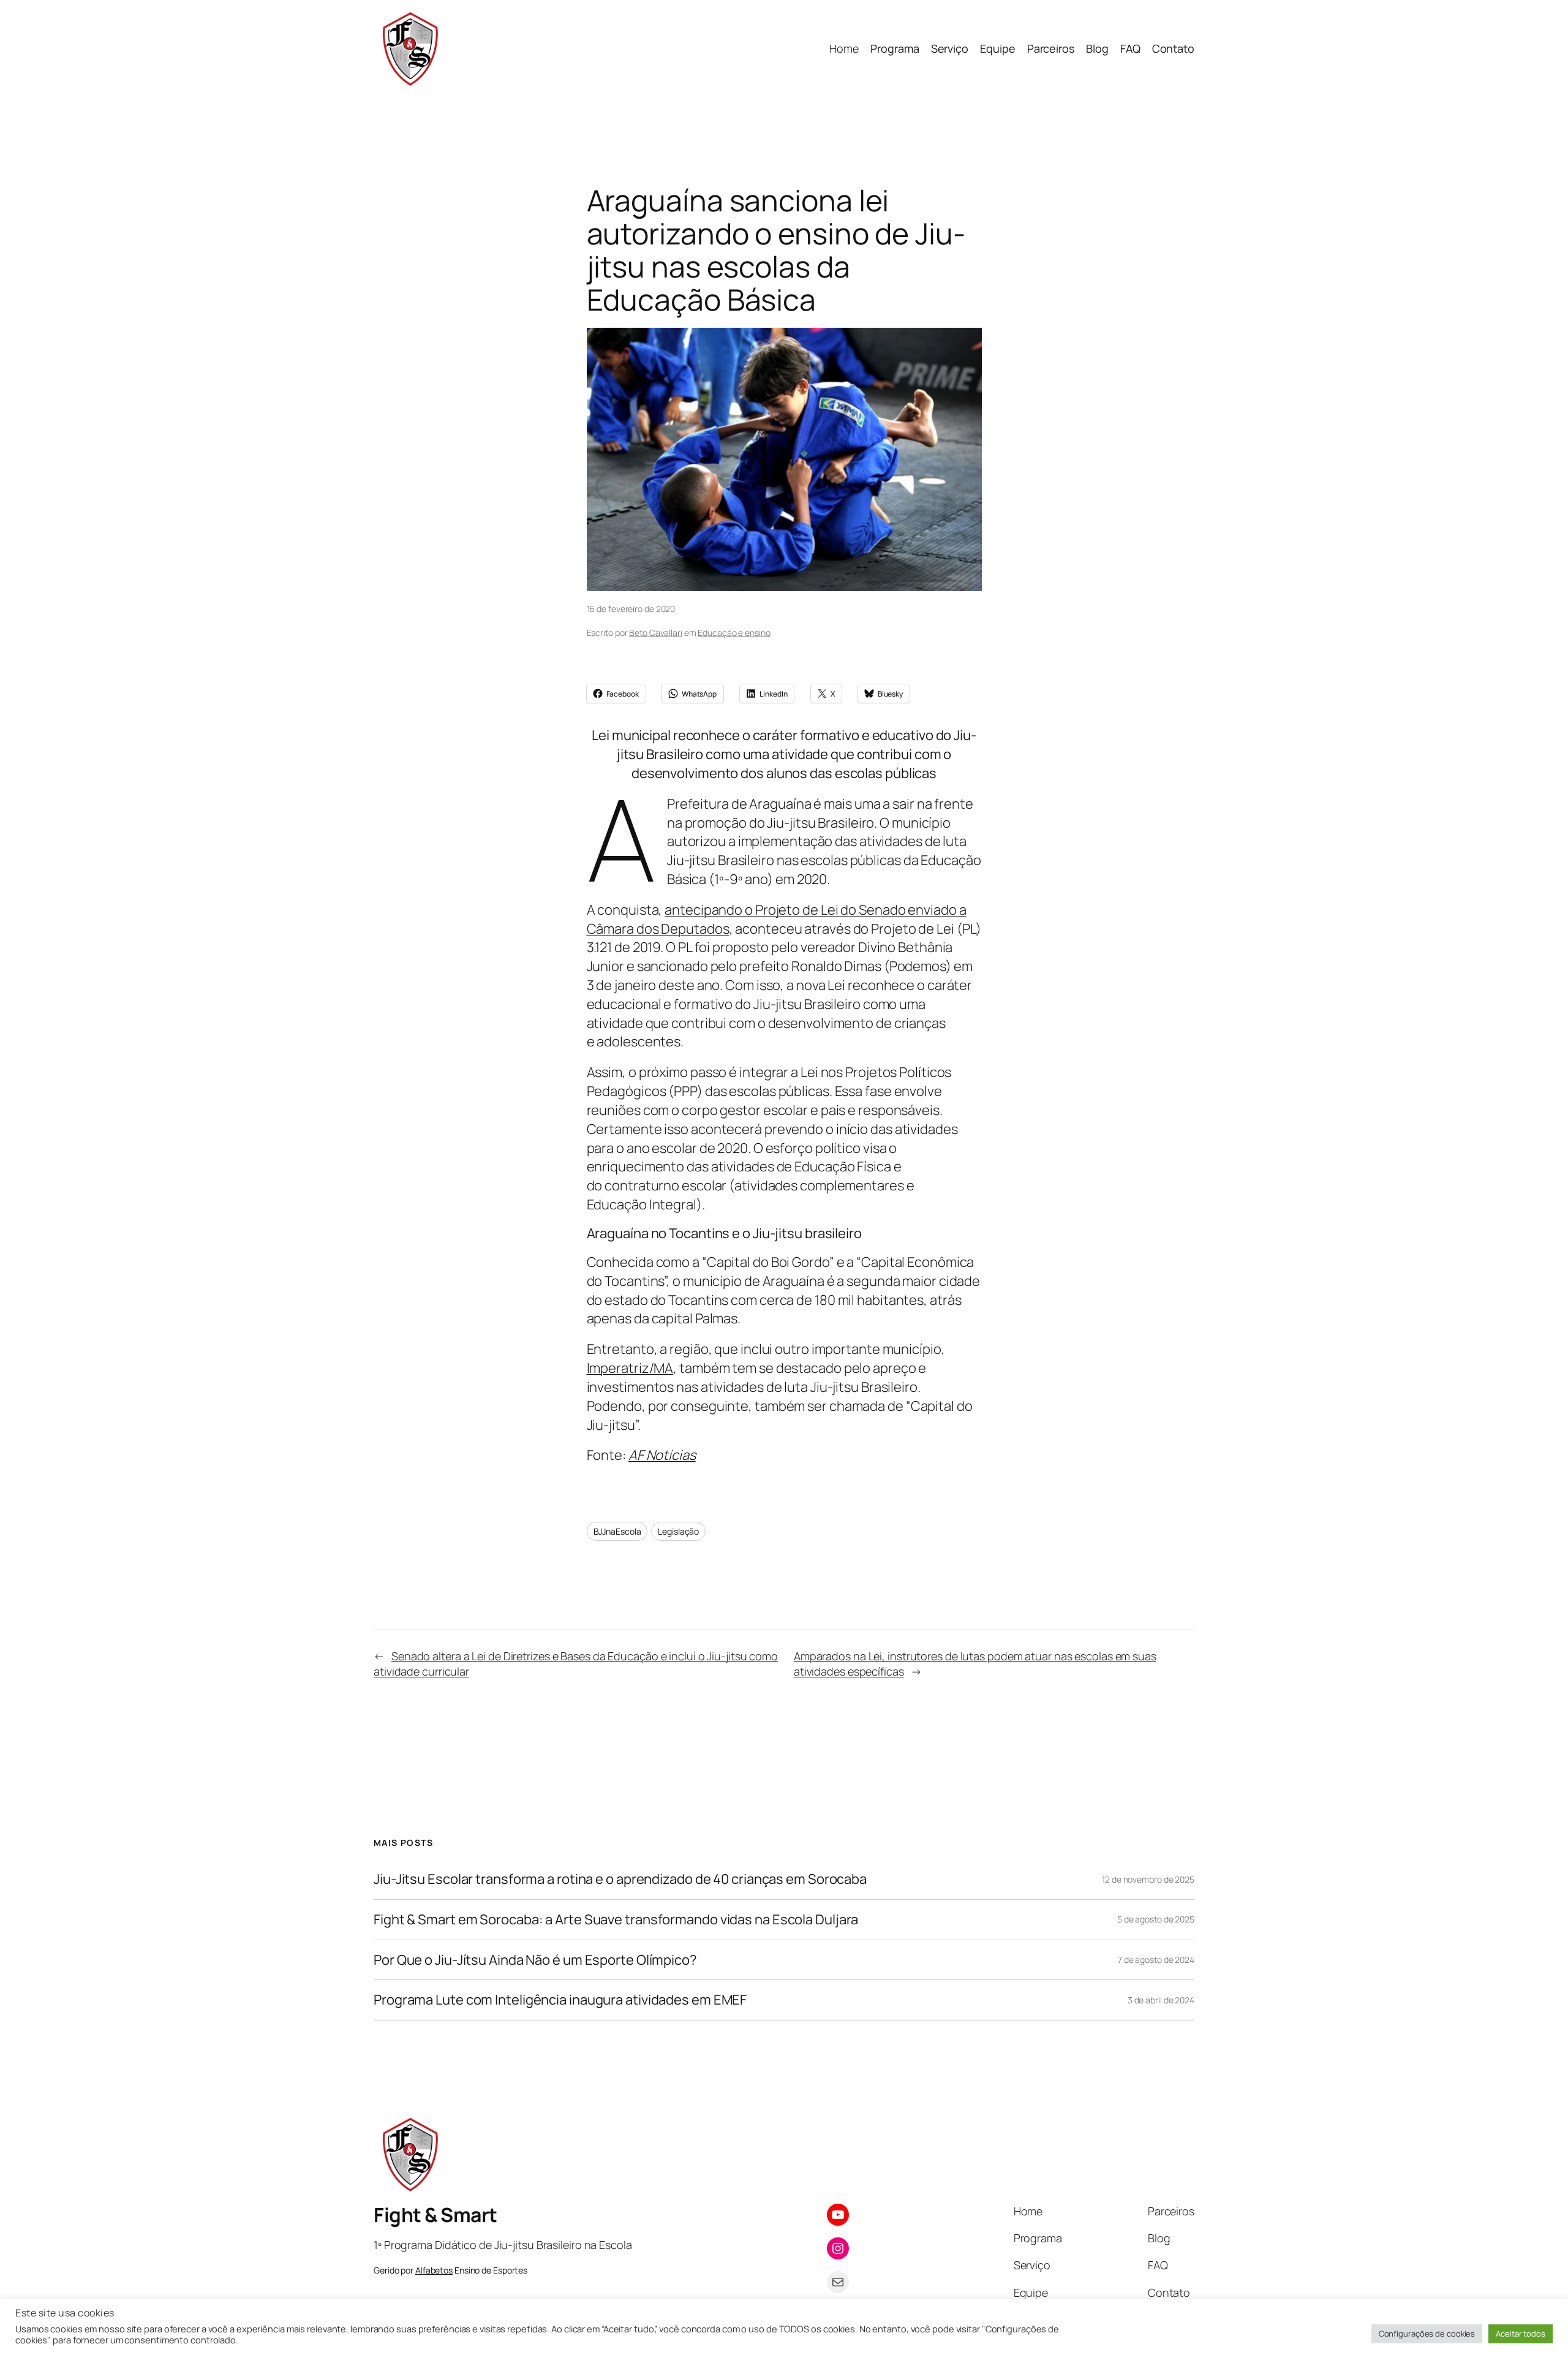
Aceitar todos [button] (1521, 2334)
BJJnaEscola (617, 1531)
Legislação (678, 1531)
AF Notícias (662, 1455)
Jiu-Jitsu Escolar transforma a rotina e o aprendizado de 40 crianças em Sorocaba (620, 1879)
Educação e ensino (734, 633)
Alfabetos (434, 2270)
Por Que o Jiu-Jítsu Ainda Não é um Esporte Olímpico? (535, 1960)
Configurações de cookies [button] (1427, 2334)
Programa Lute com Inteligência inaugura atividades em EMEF (560, 2000)
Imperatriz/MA (630, 1368)
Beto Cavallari (656, 633)
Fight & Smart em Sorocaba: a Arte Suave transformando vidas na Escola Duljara (616, 1920)
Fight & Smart (435, 2215)
